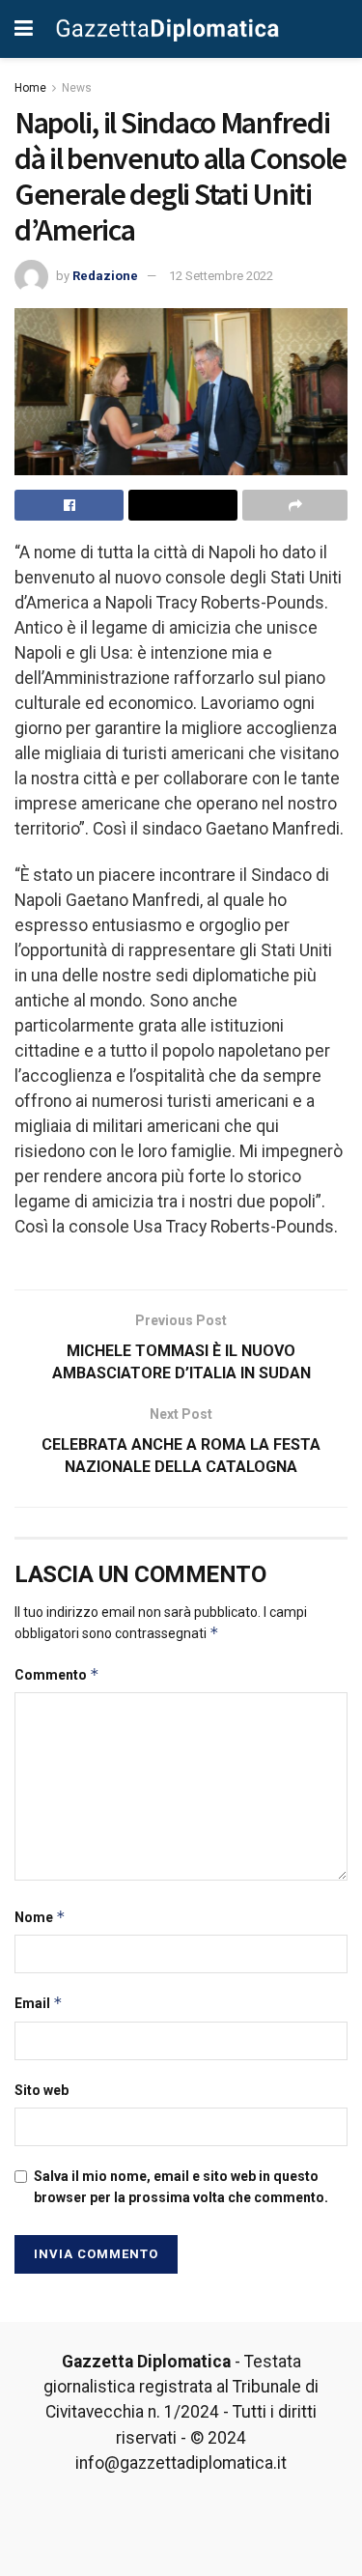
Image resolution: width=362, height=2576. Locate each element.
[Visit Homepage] (167, 28)
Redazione (105, 276)
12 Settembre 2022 (221, 276)
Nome (40, 1917)
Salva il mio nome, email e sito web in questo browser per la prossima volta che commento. (181, 2187)
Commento (57, 1674)
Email (39, 2003)
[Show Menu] (24, 29)
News (77, 88)
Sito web (42, 2090)
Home (30, 88)
